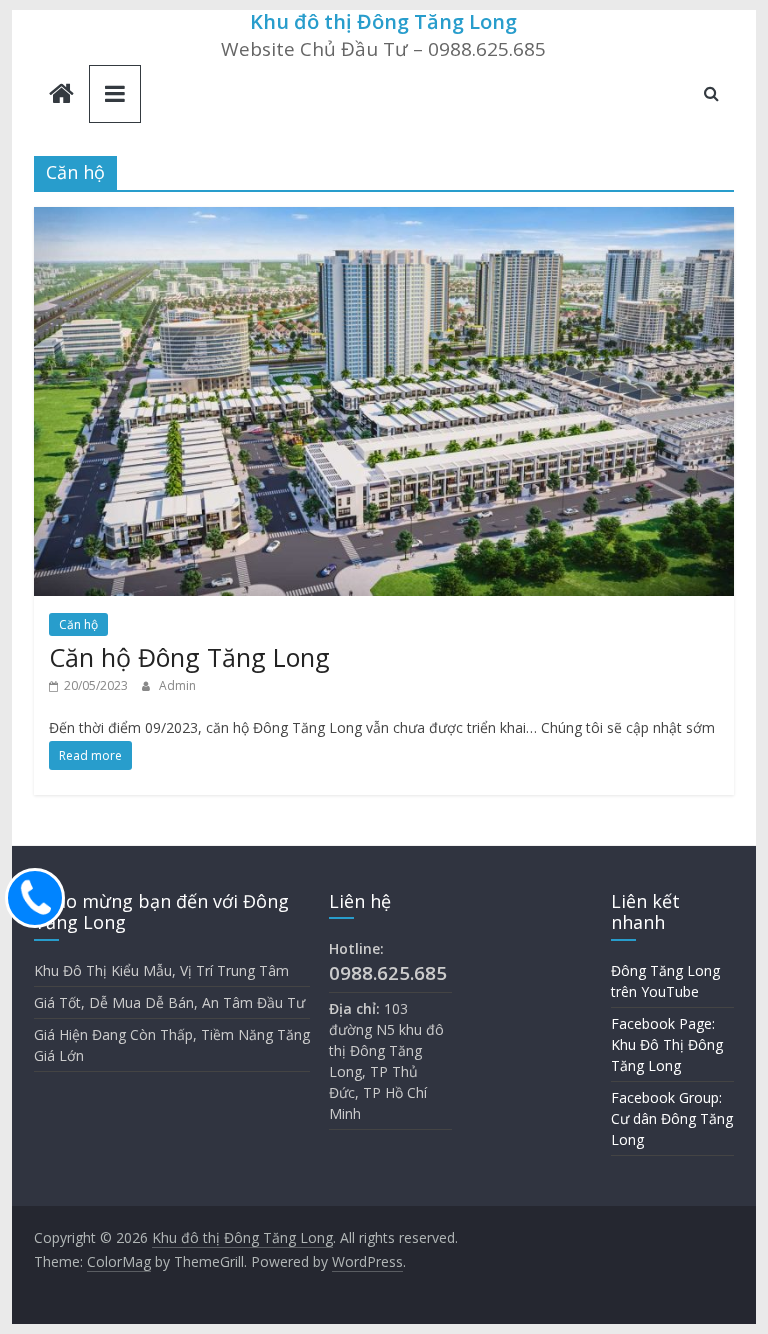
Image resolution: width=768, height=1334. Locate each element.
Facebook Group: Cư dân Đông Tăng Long (672, 1118)
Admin (177, 685)
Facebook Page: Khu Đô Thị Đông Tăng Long (667, 1044)
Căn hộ (78, 624)
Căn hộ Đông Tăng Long (189, 657)
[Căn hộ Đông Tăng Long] (384, 219)
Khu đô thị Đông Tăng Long (383, 21)
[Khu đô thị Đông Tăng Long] (61, 95)
